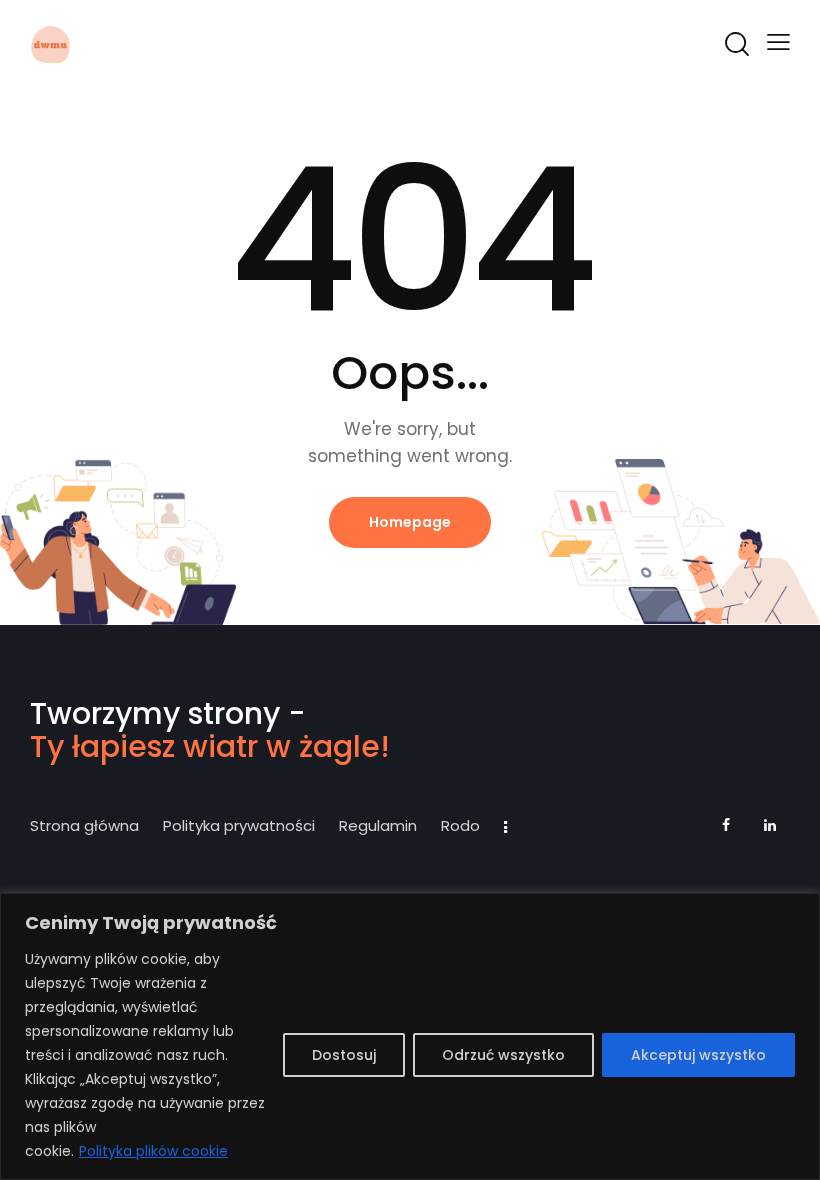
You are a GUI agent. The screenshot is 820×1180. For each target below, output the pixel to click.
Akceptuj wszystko (698, 1055)
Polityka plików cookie (153, 1151)
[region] (410, 1036)
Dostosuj (344, 1055)
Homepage (410, 522)
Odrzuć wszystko (503, 1055)
